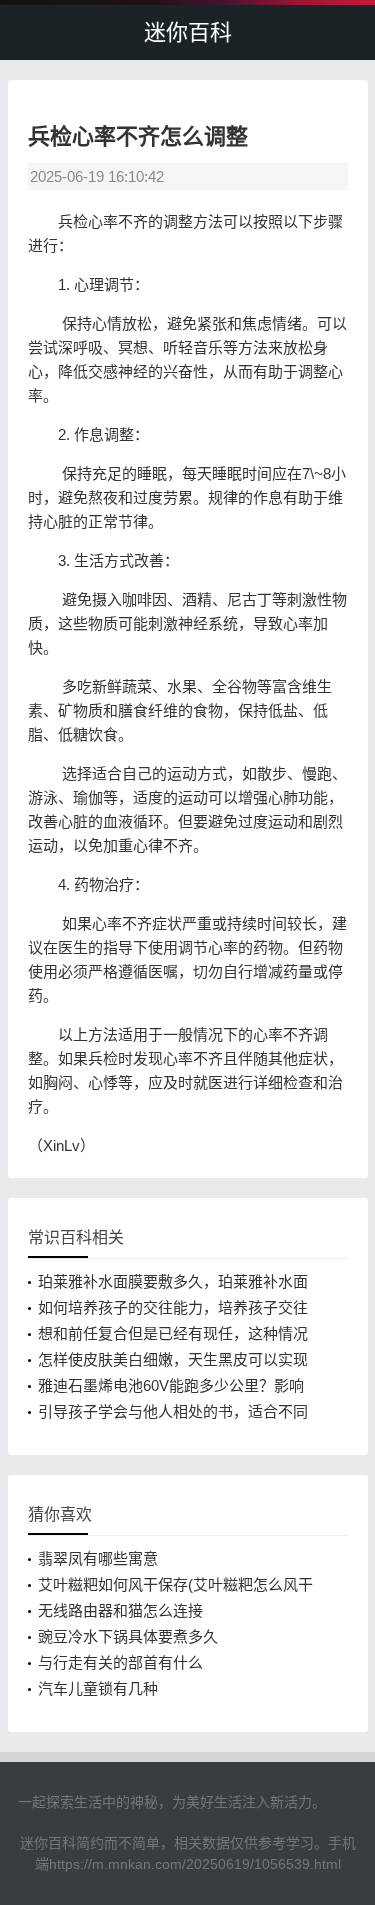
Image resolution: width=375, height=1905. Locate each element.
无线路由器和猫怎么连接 (120, 1610)
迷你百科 (188, 32)
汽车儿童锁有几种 (98, 1688)
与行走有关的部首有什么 (120, 1662)
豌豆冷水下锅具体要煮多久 (128, 1636)
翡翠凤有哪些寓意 (98, 1558)
